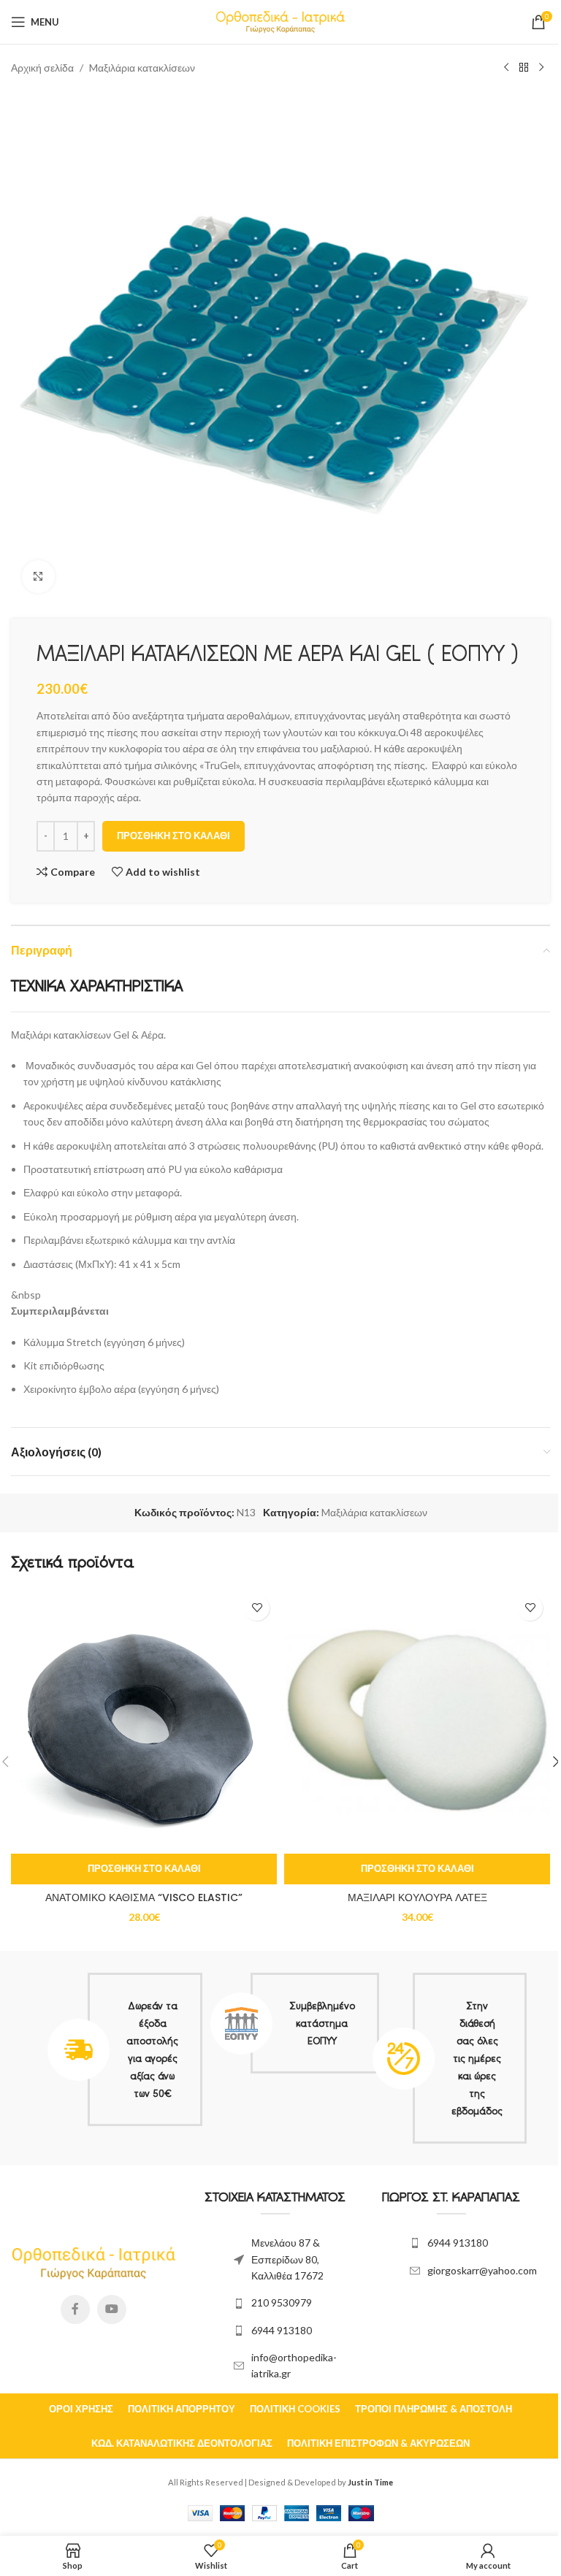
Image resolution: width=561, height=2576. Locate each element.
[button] (144, 1869)
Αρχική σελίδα (42, 68)
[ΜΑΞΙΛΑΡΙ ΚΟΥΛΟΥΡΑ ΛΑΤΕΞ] (417, 1721)
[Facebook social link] (75, 2309)
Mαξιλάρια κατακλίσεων (142, 68)
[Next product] (541, 68)
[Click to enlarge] (38, 577)
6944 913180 (282, 2330)
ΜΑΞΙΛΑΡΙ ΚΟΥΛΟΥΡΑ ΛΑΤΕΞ (417, 1897)
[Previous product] (506, 68)
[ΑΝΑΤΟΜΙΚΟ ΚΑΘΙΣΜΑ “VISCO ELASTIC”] (144, 1721)
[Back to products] (524, 68)
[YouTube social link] (112, 2309)
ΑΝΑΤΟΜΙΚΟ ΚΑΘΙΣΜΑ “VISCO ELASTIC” (144, 1897)
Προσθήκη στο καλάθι (173, 836)
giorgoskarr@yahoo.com (482, 2270)
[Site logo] (281, 21)
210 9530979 (282, 2302)
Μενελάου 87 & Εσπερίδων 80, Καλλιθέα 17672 (287, 2259)
